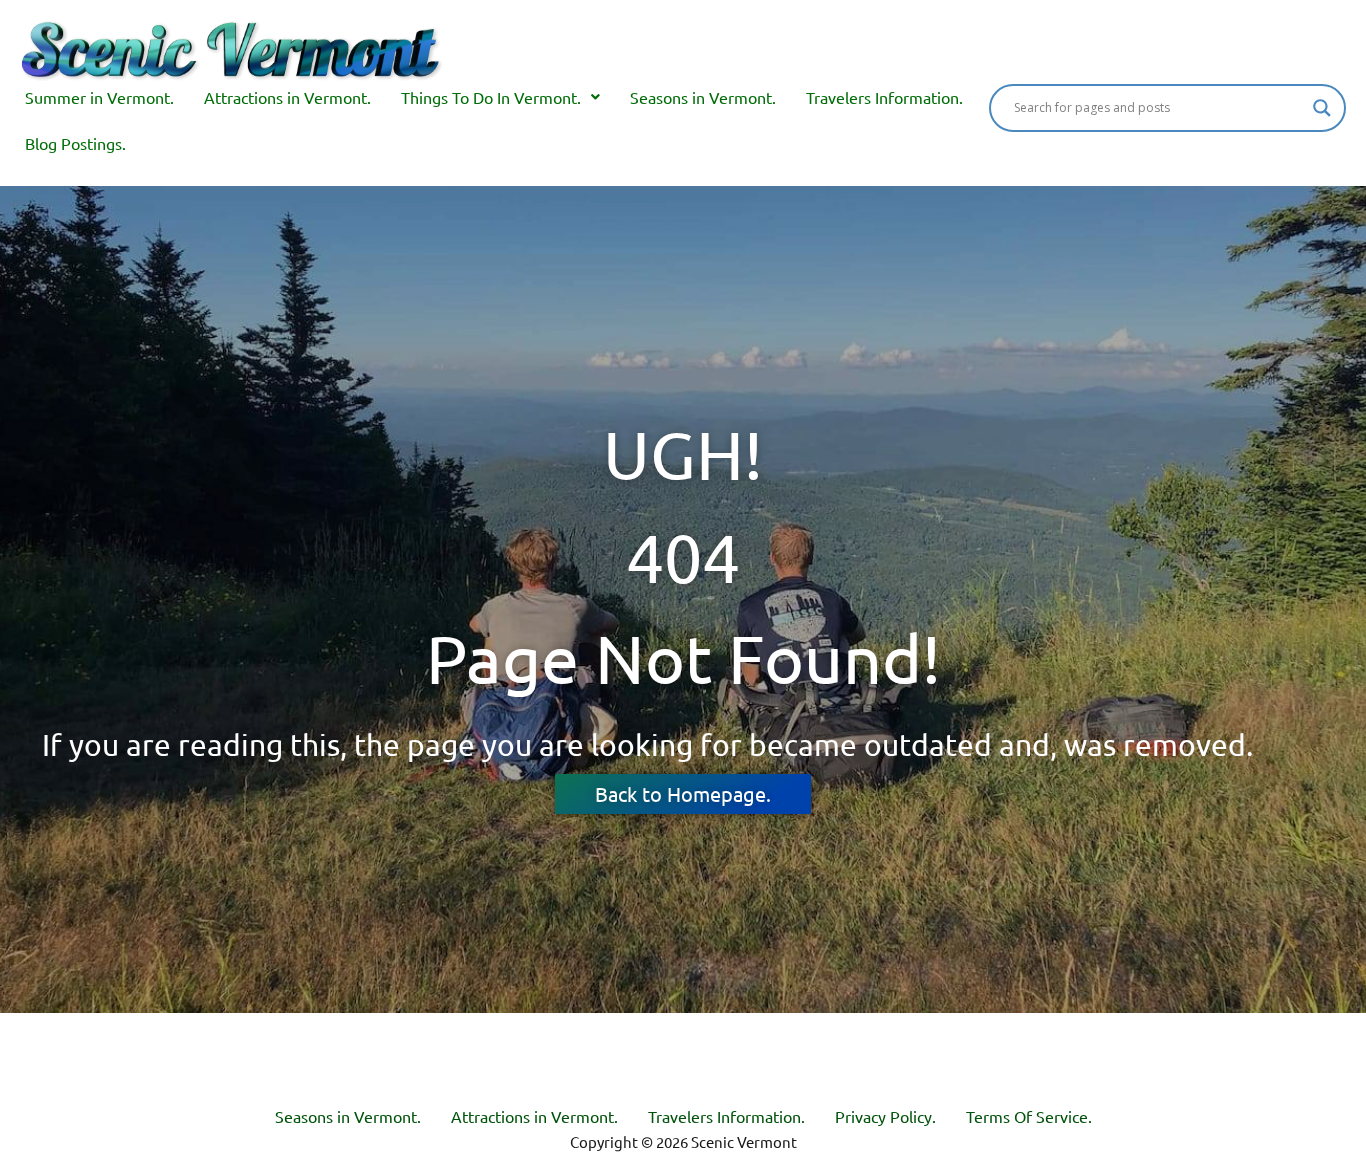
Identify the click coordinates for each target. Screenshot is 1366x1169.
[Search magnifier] (1322, 108)
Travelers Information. (884, 97)
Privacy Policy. (885, 1116)
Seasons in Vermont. (703, 97)
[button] (500, 97)
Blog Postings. (75, 143)
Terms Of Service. (1029, 1116)
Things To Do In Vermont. (491, 97)
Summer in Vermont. (99, 97)
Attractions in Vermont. (287, 97)
